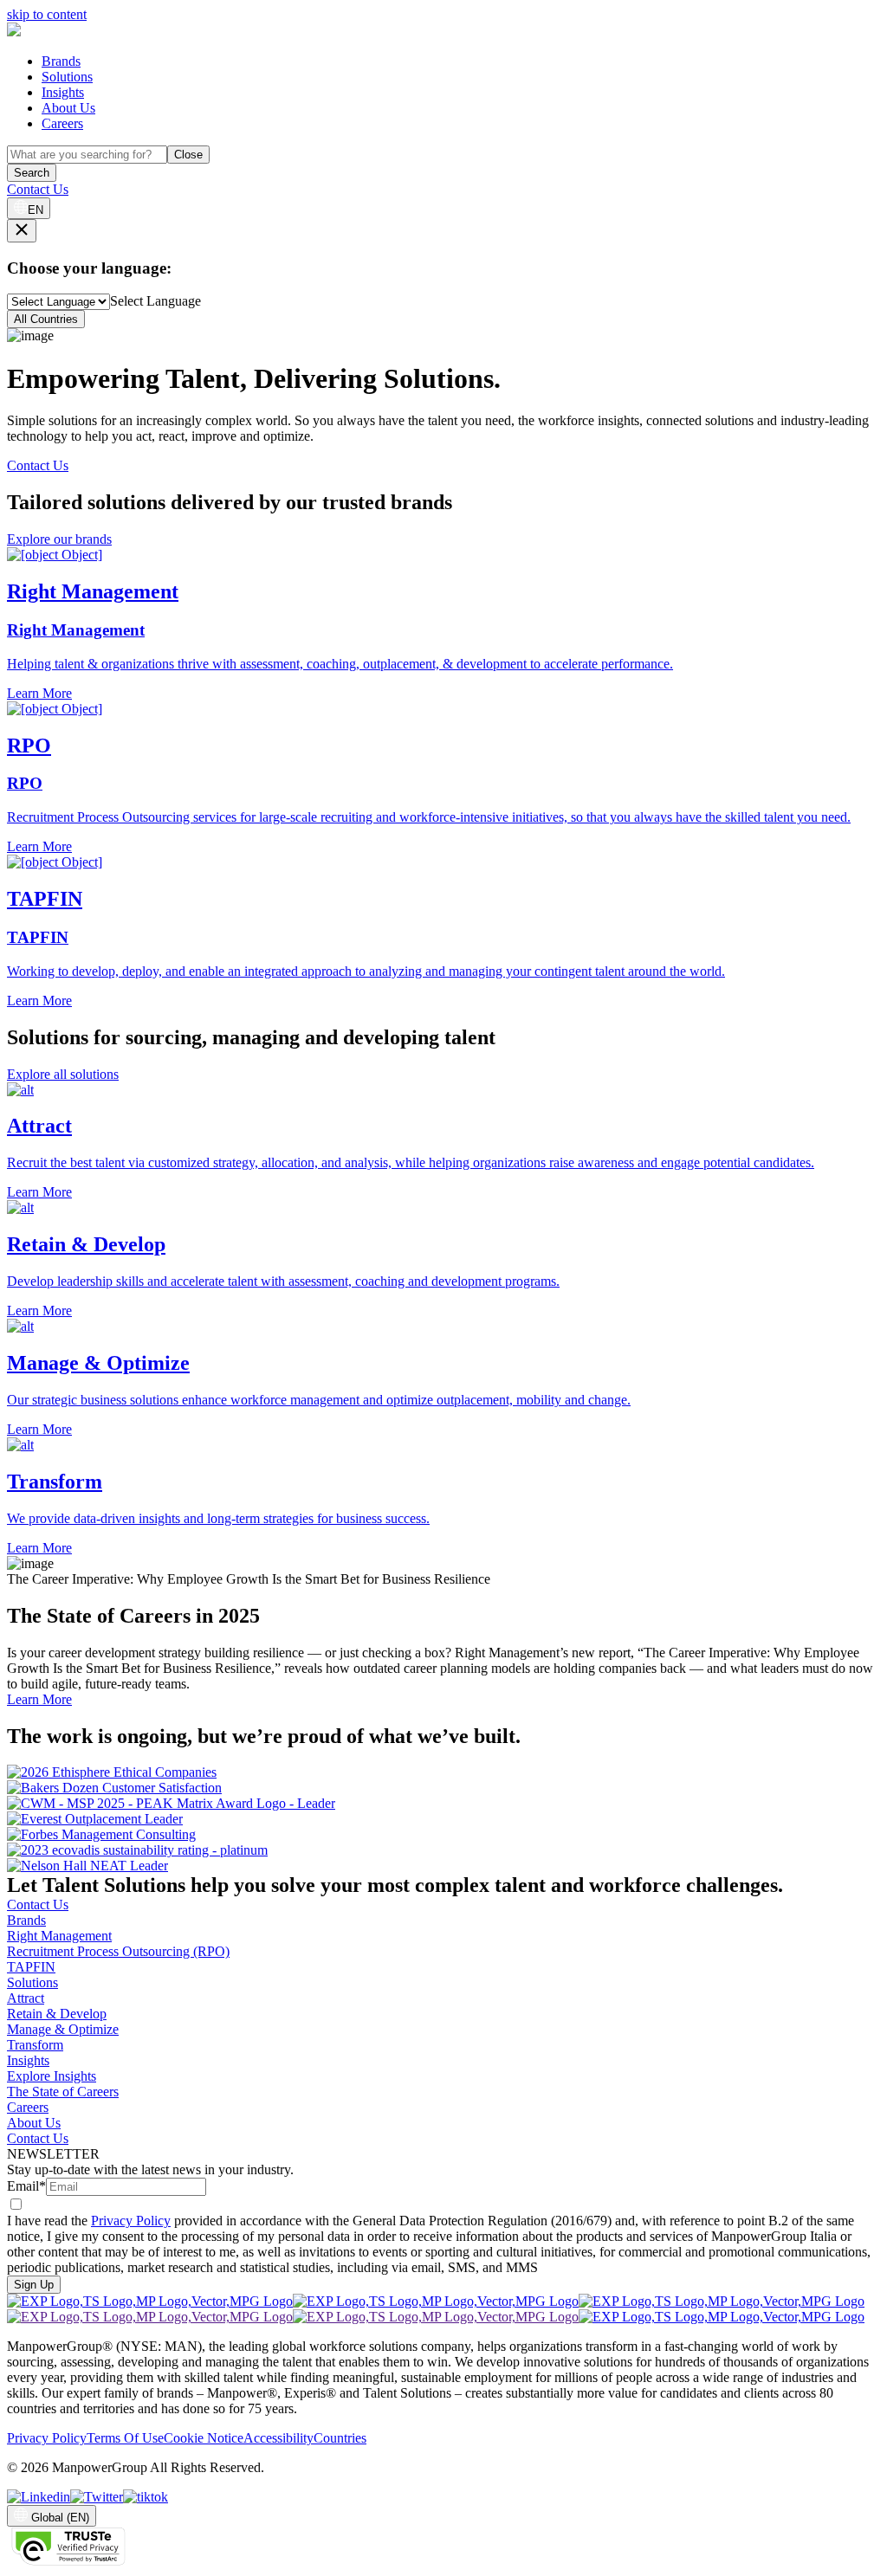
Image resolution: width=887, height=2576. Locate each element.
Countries (340, 2438)
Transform (35, 2045)
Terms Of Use (125, 2438)
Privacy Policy (131, 2221)
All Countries (46, 319)
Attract (26, 1998)
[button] (443, 1142)
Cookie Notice (204, 2438)
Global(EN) (60, 2518)
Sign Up (34, 2285)
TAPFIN (31, 1967)
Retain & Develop (57, 2014)
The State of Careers (63, 2092)
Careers (62, 123)
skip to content (47, 14)
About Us (68, 108)
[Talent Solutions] (14, 32)
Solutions (67, 77)
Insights (63, 92)
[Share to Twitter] (97, 2497)
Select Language (155, 301)
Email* (26, 2186)
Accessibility (278, 2438)
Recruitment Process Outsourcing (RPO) (118, 1951)
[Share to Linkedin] (39, 2497)
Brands (61, 61)
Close (188, 155)
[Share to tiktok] (146, 2497)
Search (32, 173)
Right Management (59, 1936)
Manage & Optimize (63, 2029)
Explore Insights (52, 2076)
